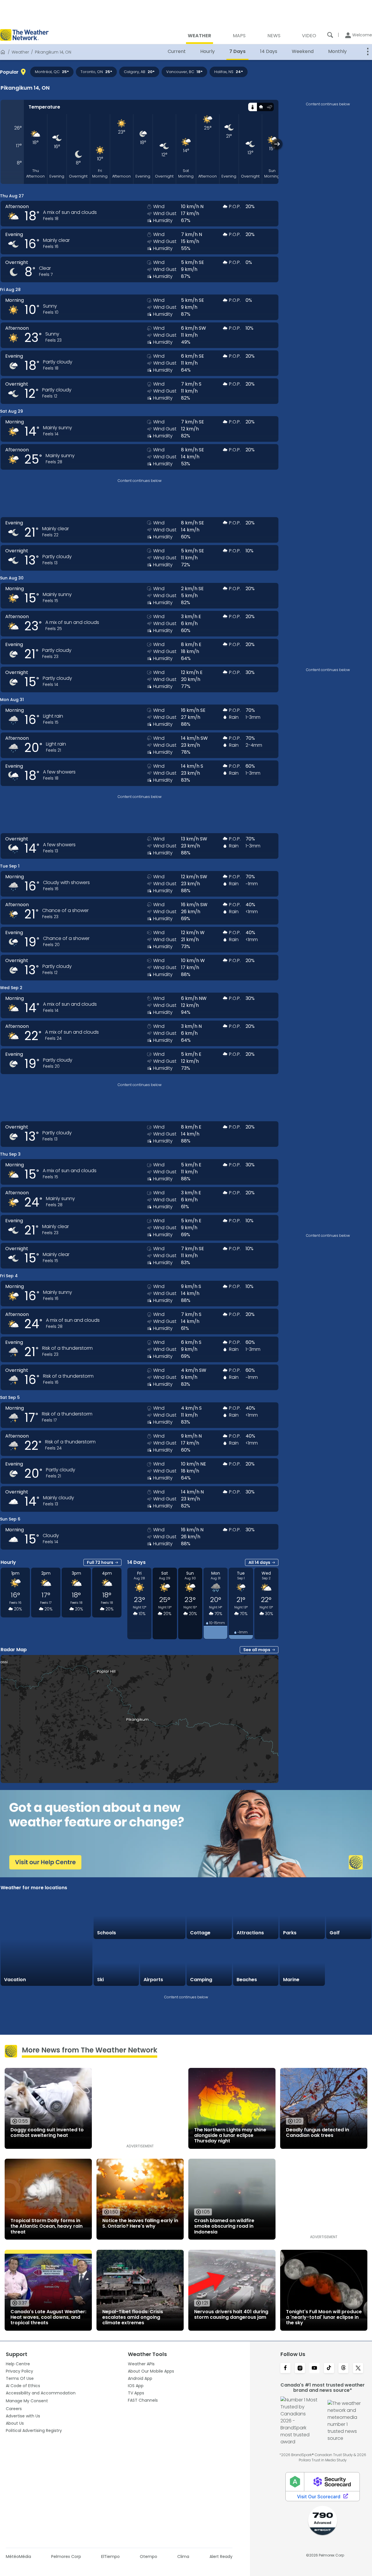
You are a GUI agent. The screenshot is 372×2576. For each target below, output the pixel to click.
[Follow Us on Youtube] (314, 2369)
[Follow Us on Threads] (344, 2369)
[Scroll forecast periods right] (277, 144)
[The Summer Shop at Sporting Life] (349, 1963)
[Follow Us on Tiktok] (329, 2369)
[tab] (252, 107)
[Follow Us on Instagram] (300, 2369)
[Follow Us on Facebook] (285, 2369)
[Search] (330, 35)
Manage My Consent (27, 2401)
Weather (20, 52)
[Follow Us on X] (358, 2369)
